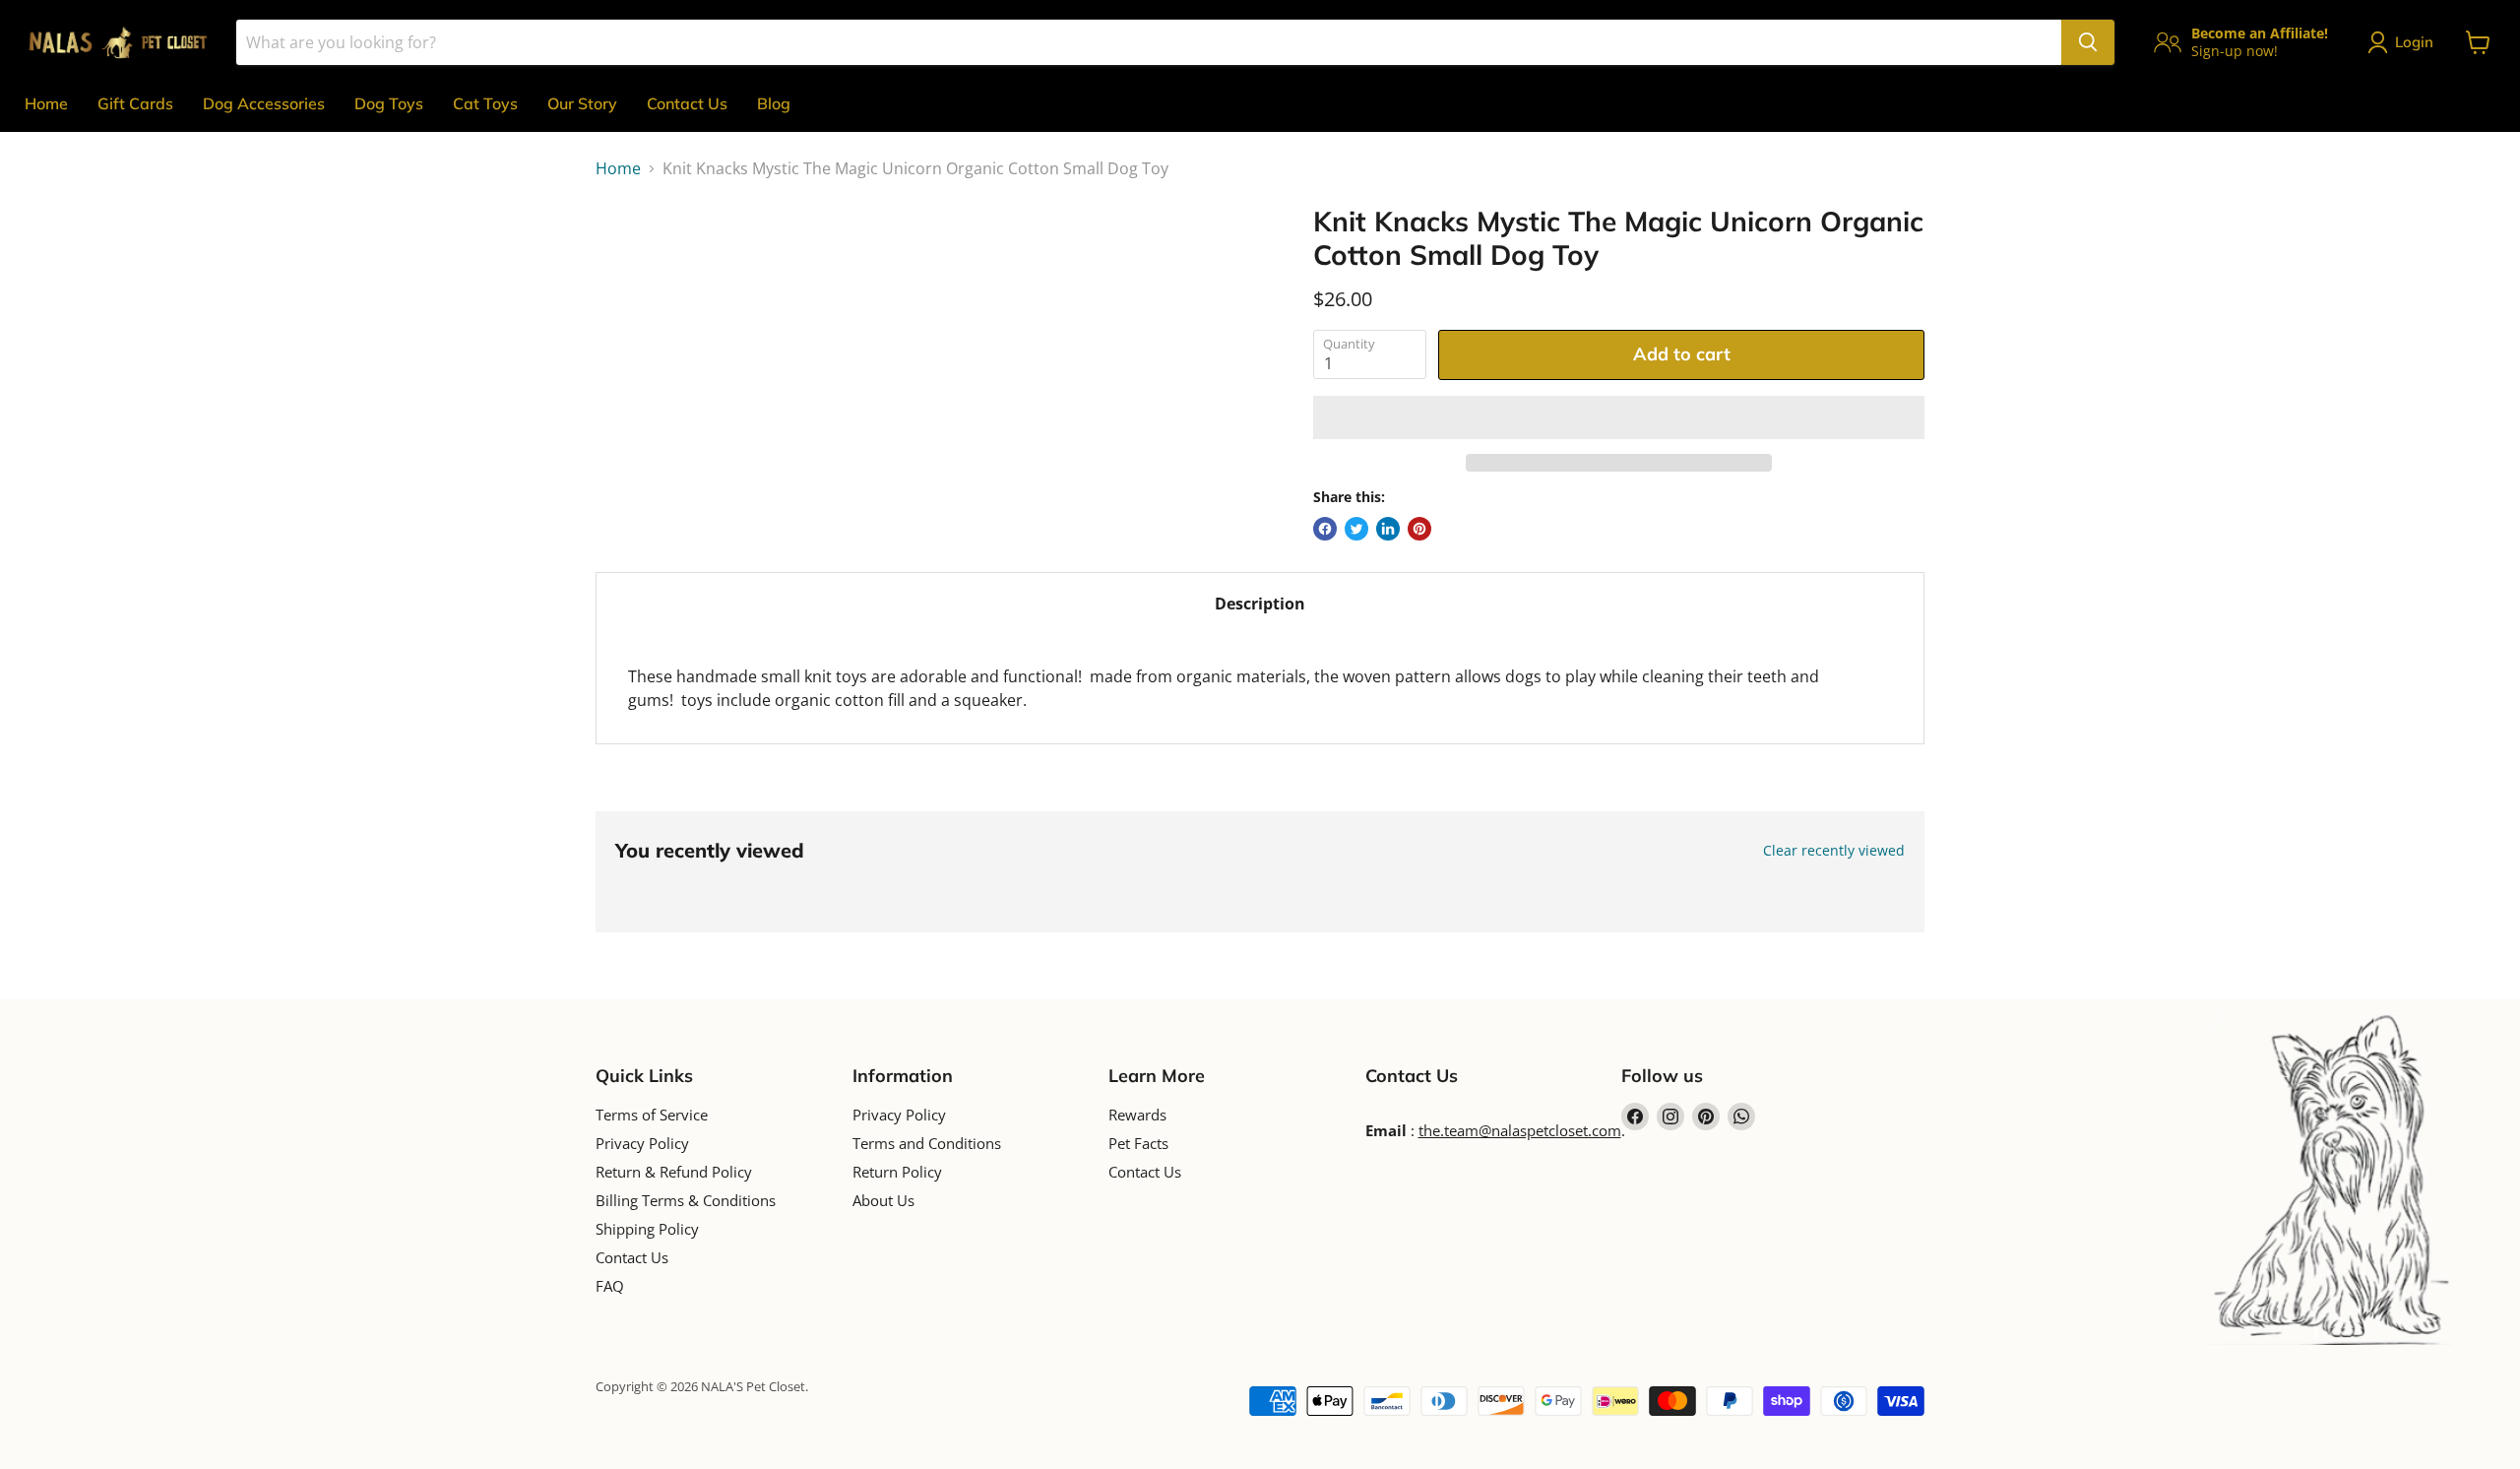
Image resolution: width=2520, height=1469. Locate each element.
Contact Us (687, 103)
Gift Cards (135, 103)
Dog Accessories (264, 103)
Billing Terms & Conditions (686, 1200)
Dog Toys (389, 103)
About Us (883, 1200)
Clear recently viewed (1834, 851)
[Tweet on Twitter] (1356, 529)
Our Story (582, 103)
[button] (1619, 417)
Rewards (1137, 1115)
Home (46, 103)
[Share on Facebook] (1325, 529)
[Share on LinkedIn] (1388, 529)
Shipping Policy (647, 1229)
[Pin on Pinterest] (1419, 529)
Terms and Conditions (927, 1143)
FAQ (610, 1286)
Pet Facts (1138, 1143)
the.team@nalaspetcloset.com (1520, 1130)
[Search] (2088, 42)
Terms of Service (652, 1115)
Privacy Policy (642, 1143)
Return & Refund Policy (674, 1172)
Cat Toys (485, 103)
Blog (774, 103)
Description (1260, 604)
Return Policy (897, 1172)
